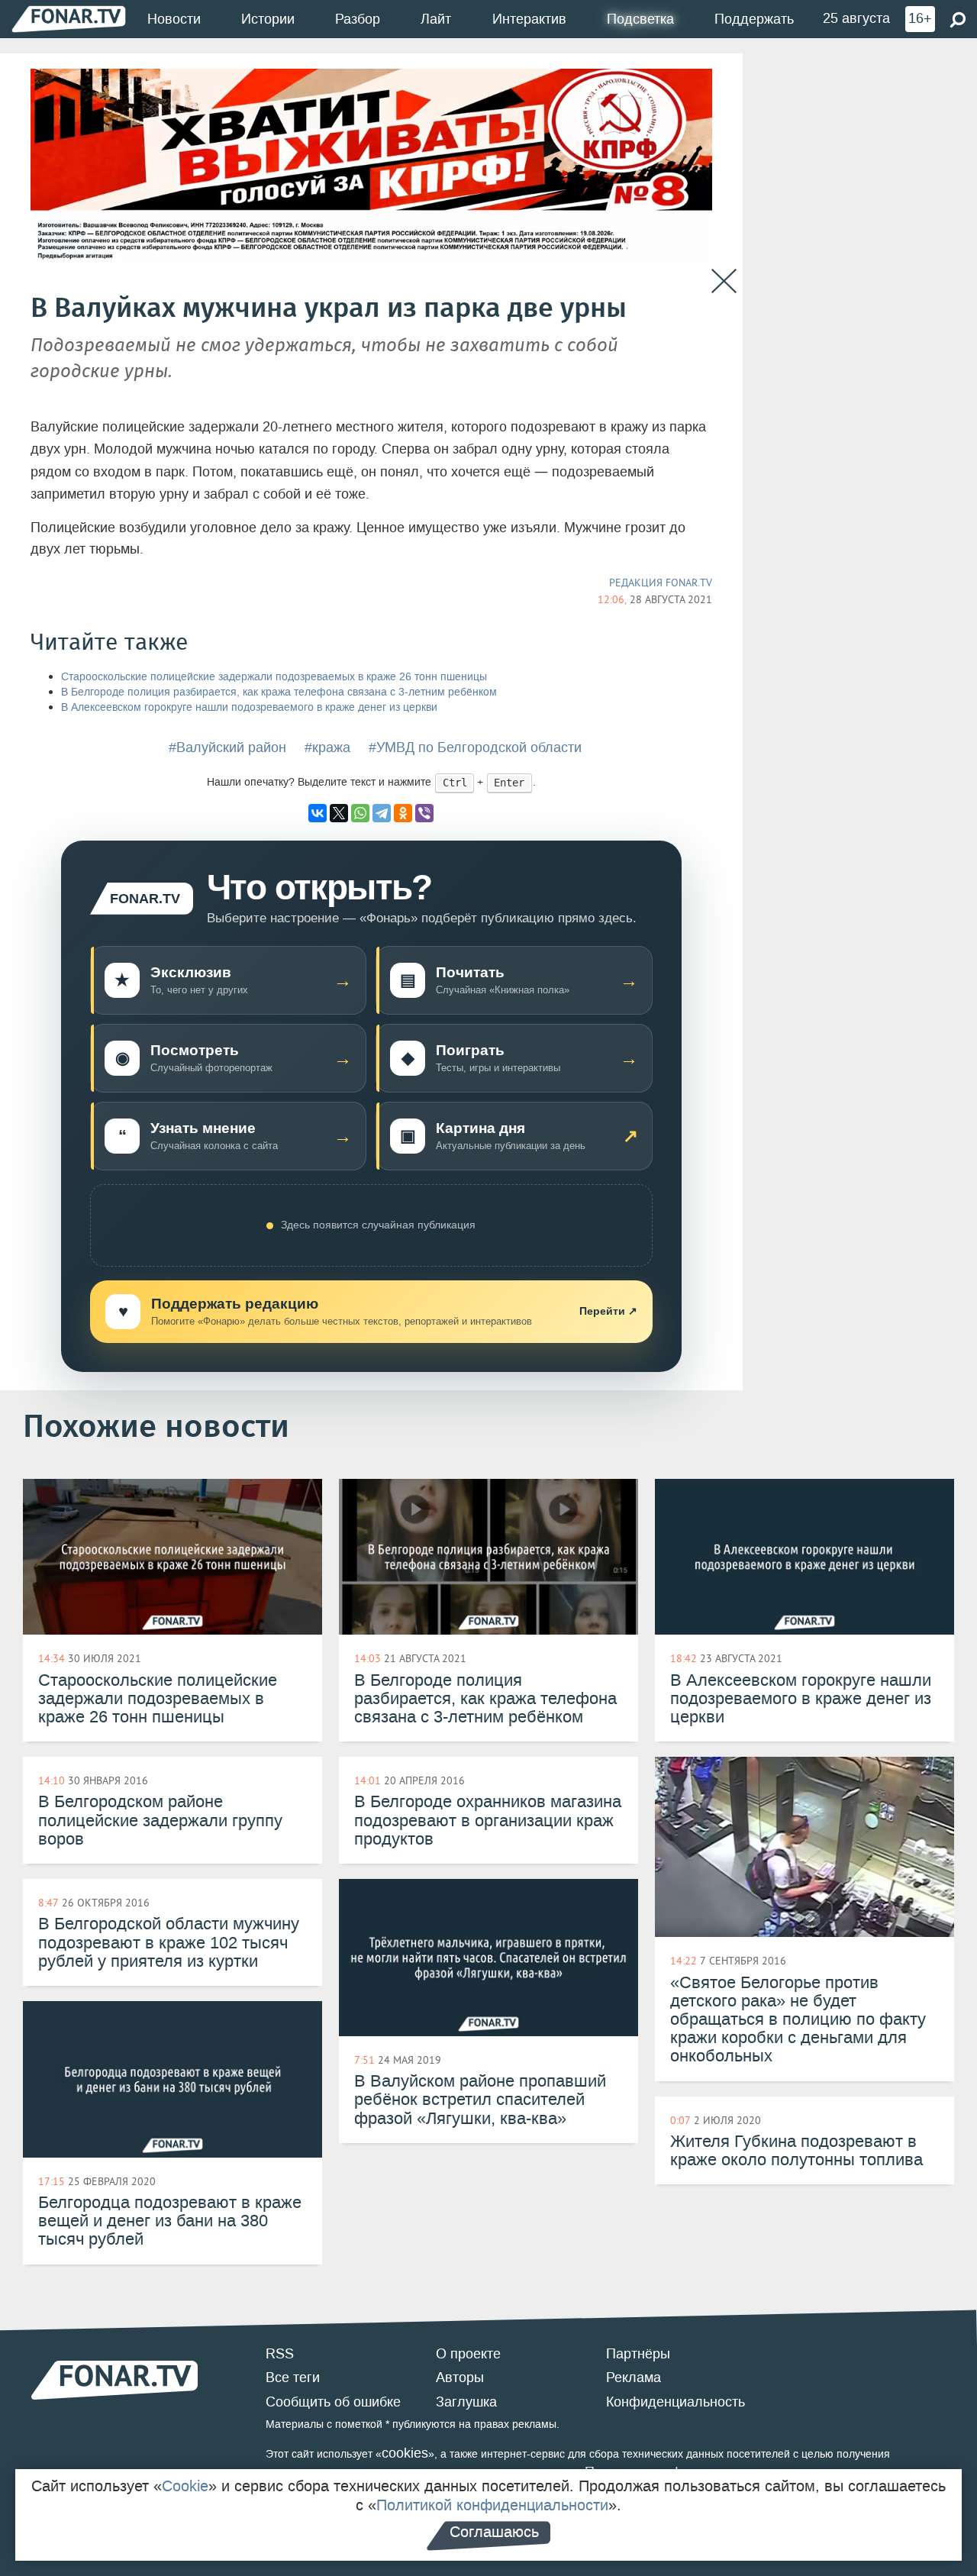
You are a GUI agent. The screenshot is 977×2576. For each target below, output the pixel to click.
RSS (280, 2354)
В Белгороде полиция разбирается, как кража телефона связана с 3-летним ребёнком (279, 692)
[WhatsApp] (360, 813)
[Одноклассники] (403, 813)
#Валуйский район (227, 747)
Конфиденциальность (676, 2402)
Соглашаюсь (494, 2532)
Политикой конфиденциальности (492, 2505)
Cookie (185, 2486)
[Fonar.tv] (69, 19)
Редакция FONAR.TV (661, 583)
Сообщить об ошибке (333, 2402)
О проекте (468, 2354)
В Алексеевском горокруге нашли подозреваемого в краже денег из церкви (249, 707)
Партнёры (638, 2354)
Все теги (293, 2377)
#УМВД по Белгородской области (475, 747)
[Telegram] (382, 813)
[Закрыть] (724, 281)
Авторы (460, 2377)
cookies (405, 2453)
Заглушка (466, 2402)
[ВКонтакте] (318, 813)
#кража (327, 747)
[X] (339, 813)
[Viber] (424, 813)
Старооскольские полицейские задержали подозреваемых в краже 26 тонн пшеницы (274, 677)
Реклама (634, 2377)
